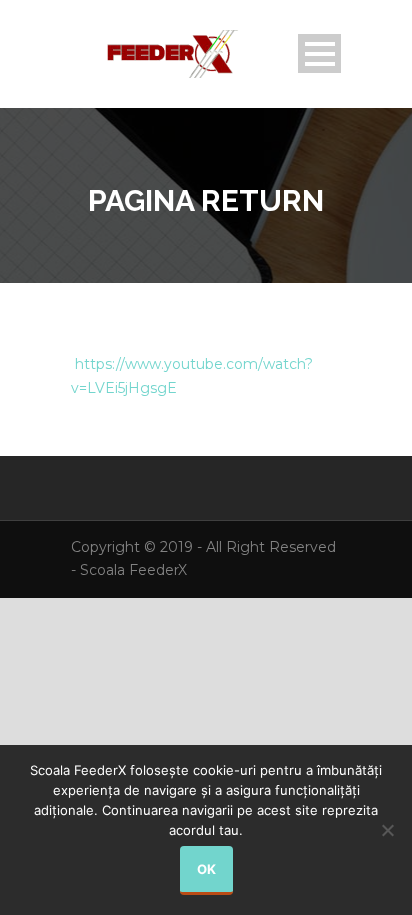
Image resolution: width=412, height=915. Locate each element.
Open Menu (319, 53)
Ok (206, 869)
